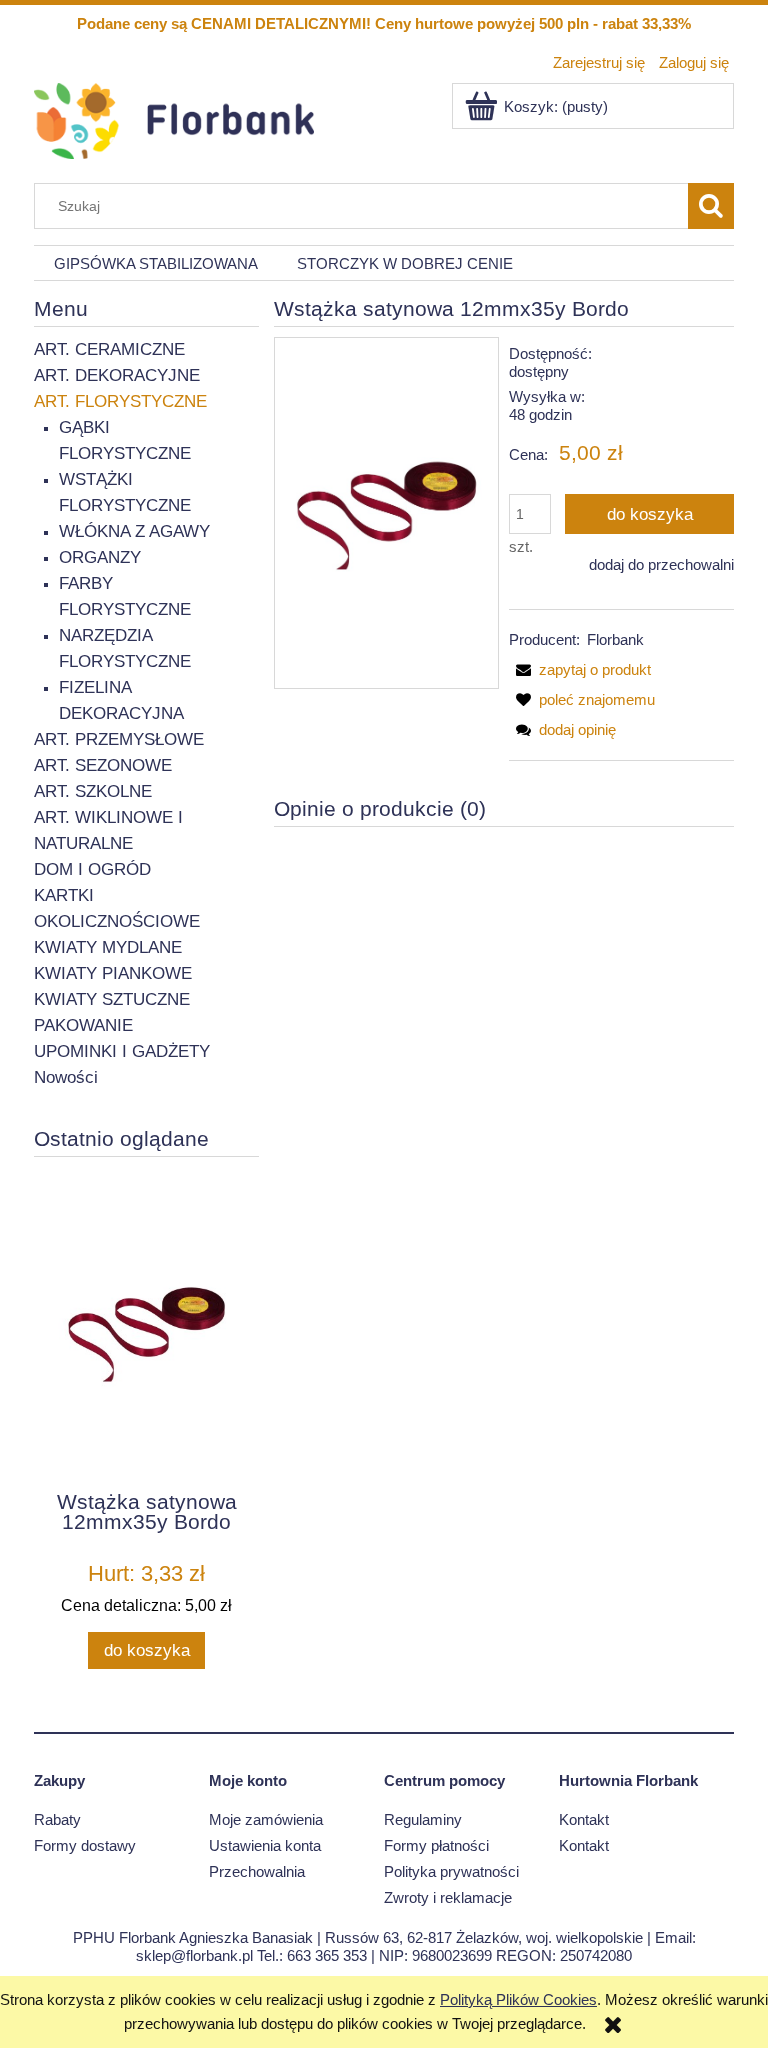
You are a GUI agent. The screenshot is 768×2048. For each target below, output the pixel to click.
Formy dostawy (85, 1845)
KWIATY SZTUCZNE (112, 999)
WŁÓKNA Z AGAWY (134, 531)
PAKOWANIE (83, 1025)
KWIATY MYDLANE (108, 947)
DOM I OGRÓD (92, 869)
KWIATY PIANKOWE (113, 973)
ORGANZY (100, 557)
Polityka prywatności (451, 1871)
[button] (580, 669)
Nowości (66, 1077)
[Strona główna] (174, 118)
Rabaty (57, 1819)
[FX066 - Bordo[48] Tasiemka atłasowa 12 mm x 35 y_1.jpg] (386, 512)
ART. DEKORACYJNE (117, 375)
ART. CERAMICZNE (109, 349)
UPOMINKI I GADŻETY (122, 1051)
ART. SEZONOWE (103, 765)
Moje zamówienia (266, 1819)
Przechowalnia (257, 1871)
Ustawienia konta (265, 1845)
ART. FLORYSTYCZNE (120, 401)
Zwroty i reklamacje (448, 1897)
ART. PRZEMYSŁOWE (119, 739)
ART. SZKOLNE (93, 791)
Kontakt (584, 1819)
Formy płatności (436, 1845)
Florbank (615, 639)
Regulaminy (423, 1819)
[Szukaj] (711, 206)
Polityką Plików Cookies (518, 1999)
